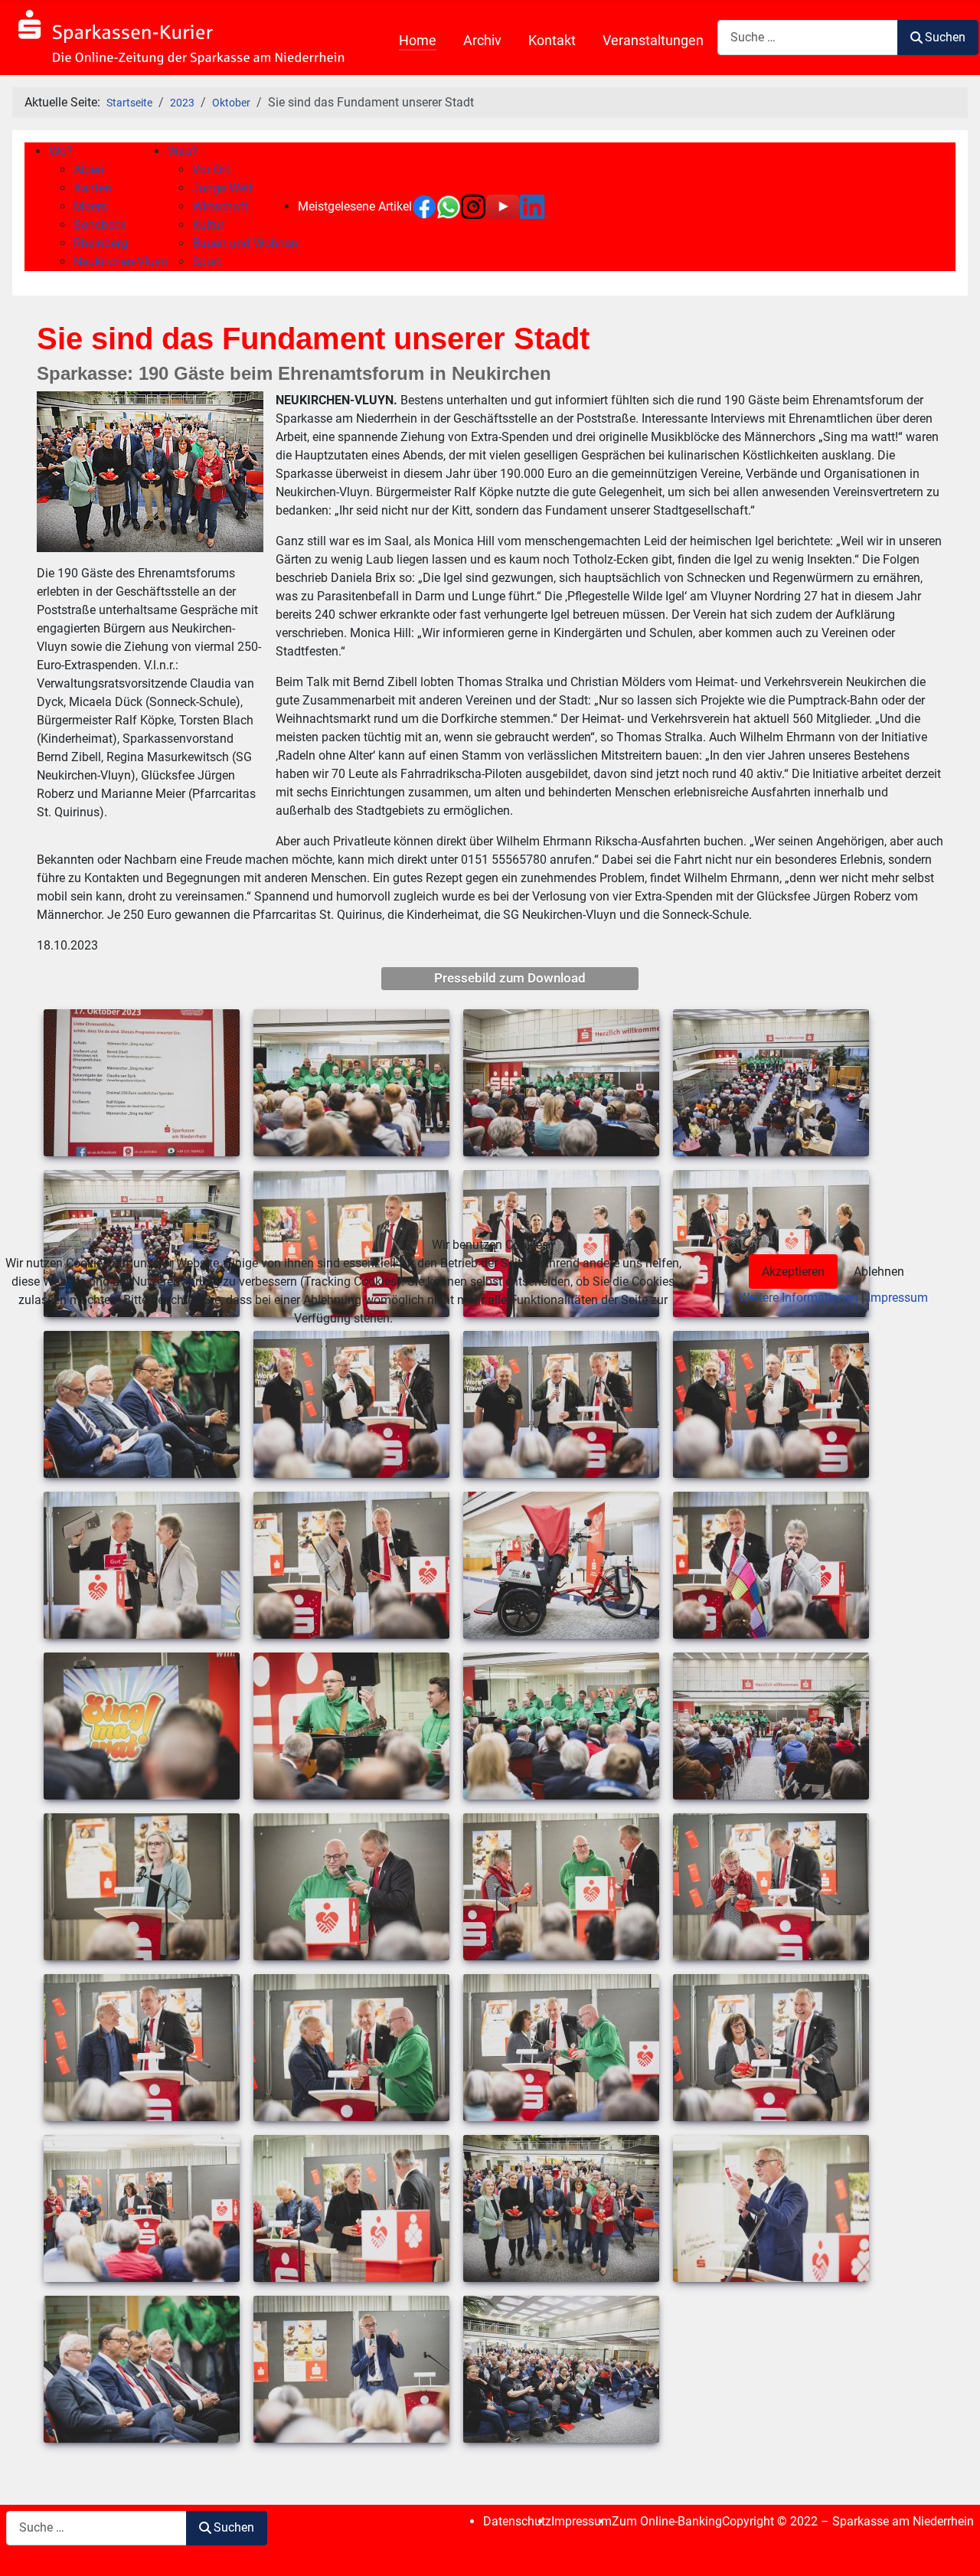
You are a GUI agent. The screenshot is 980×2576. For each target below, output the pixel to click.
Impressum (898, 1298)
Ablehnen (879, 1272)
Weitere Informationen (799, 1298)
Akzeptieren (793, 1272)
